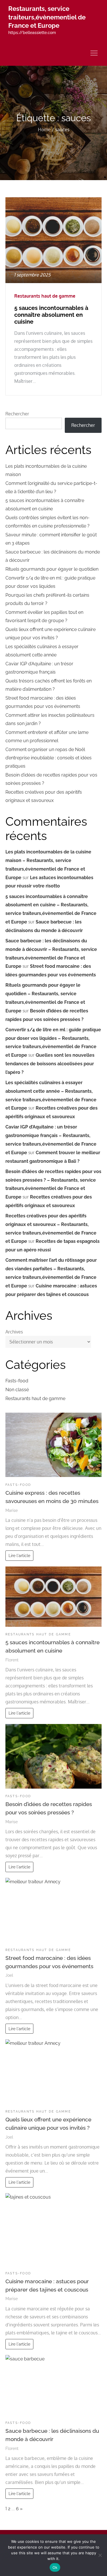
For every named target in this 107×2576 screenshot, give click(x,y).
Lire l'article (19, 1555)
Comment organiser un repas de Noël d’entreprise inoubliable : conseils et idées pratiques (49, 758)
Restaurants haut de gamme (45, 296)
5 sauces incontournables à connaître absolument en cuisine (51, 315)
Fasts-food (17, 1381)
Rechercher (17, 414)
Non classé (17, 1390)
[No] (100, 2555)
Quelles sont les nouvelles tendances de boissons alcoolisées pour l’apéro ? (50, 1064)
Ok (55, 2567)
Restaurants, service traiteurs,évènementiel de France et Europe (47, 17)
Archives (14, 1332)
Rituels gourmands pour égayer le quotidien (52, 569)
